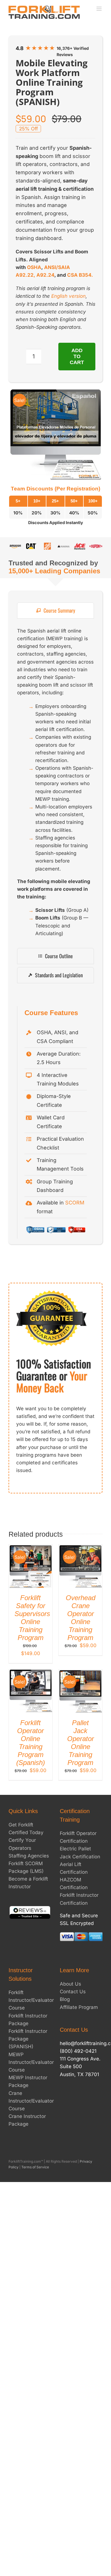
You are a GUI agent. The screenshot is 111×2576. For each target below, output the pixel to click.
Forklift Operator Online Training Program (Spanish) (31, 1743)
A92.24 (45, 275)
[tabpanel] (55, 785)
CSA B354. (80, 275)
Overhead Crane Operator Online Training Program (81, 1618)
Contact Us (73, 1992)
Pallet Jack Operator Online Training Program (81, 1743)
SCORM (75, 1203)
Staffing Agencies (29, 1856)
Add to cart (77, 356)
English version (68, 296)
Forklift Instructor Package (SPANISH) (28, 2039)
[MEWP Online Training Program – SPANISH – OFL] (55, 435)
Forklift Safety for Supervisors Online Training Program (32, 1618)
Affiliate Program (79, 2007)
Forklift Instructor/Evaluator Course (31, 2000)
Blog (65, 1999)
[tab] (55, 610)
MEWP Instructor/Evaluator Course (31, 2062)
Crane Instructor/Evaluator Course (31, 2101)
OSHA (34, 267)
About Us (70, 1984)
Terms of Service (35, 2167)
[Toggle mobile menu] (99, 9)
